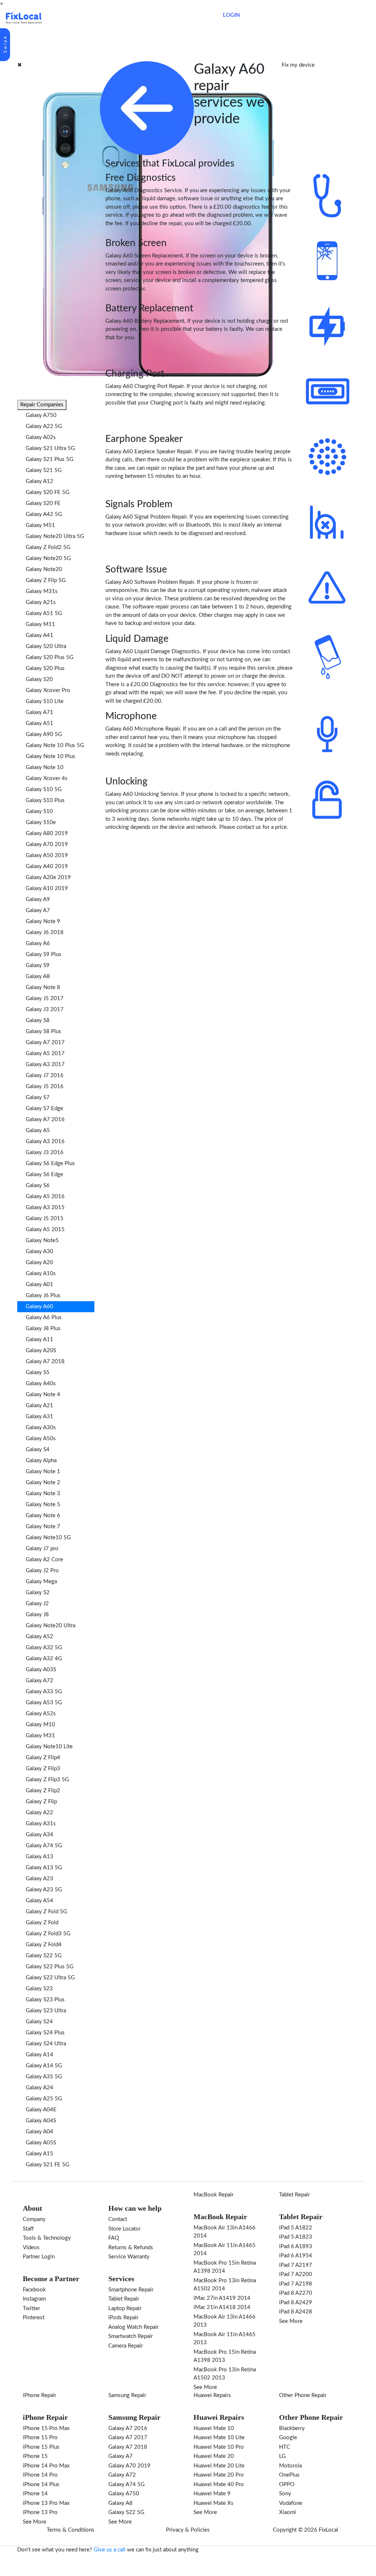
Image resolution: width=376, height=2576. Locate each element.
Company (34, 2219)
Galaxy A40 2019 (47, 866)
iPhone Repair (39, 2395)
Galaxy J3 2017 (45, 1009)
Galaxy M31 (40, 1736)
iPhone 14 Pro (40, 2475)
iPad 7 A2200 (296, 2274)
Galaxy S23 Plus (45, 2000)
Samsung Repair (127, 2395)
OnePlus (289, 2475)
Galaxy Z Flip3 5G (47, 1780)
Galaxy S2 (38, 1593)
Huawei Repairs (212, 2395)
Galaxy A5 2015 (45, 1230)
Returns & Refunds (131, 2248)
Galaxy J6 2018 (45, 932)
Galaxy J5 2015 (45, 1219)
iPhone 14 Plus (41, 2484)
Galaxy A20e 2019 (48, 877)
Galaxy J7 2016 (45, 1075)
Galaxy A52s (41, 1714)
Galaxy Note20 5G (48, 558)
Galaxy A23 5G (44, 1890)
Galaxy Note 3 (43, 1494)
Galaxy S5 (38, 1373)
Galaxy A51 (39, 723)
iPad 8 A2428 (296, 2312)
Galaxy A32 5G (44, 1648)
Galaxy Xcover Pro (48, 690)
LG (282, 2456)
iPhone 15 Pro (40, 2438)
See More (205, 2387)
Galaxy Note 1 (43, 1472)
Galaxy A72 (39, 1681)
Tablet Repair (124, 2299)
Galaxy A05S (41, 2143)
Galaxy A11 (39, 1340)
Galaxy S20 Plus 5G (50, 657)
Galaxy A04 (39, 2132)
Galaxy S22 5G (44, 1956)
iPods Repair (123, 2318)
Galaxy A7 (38, 910)
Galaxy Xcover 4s (47, 778)
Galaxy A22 (39, 1813)
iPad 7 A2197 (296, 2265)
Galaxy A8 (38, 976)
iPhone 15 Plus (41, 2447)
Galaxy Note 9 (43, 921)
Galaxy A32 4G (44, 1659)
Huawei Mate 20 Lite (219, 2466)
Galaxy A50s (41, 1439)
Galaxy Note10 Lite (49, 1747)
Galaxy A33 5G (44, 1692)
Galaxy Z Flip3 (43, 1769)
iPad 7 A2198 (296, 2284)
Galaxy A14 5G (44, 2066)
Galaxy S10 (39, 811)
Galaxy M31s (42, 591)
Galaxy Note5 (42, 1241)
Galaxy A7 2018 (45, 1362)
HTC (285, 2447)
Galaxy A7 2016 (45, 1119)
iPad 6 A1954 (296, 2256)
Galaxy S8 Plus (44, 1031)
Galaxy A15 (39, 2154)
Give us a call (110, 2550)
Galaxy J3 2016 (45, 1152)
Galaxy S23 (39, 1989)
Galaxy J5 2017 (45, 998)
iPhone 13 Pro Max (46, 2503)
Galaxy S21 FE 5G (48, 2165)
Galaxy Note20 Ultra (50, 1626)
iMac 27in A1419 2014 (222, 2298)
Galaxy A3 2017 (45, 1064)
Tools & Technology (47, 2238)
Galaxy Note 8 (43, 987)
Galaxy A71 (39, 712)
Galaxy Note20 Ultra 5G (55, 536)
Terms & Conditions (70, 2530)
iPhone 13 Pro (40, 2512)
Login (232, 15)
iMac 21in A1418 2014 (222, 2307)
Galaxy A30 (39, 1252)
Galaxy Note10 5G (48, 1538)
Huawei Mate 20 (214, 2456)
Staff (28, 2229)
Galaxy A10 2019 (47, 888)
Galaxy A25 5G (44, 2099)
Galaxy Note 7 (43, 1527)
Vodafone (291, 2503)
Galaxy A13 (39, 1857)
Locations (126, 18)
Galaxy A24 (39, 2088)
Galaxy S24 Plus (45, 2033)
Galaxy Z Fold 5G (46, 1912)
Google (288, 2438)
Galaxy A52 (39, 1637)
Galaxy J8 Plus (43, 1329)
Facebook (34, 2290)
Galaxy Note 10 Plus (50, 756)
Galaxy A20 (39, 1263)
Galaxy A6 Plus (44, 1318)
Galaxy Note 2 (43, 1483)
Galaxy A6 (38, 943)
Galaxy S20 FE (43, 503)
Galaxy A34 (39, 1835)
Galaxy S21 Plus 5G (50, 459)
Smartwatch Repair (131, 2336)
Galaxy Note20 (44, 569)
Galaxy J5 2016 (45, 1086)
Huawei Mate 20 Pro (219, 2475)
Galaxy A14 (39, 2055)
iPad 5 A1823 (296, 2237)
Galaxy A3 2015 (45, 1207)
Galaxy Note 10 (45, 767)
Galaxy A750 (41, 415)
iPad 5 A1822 (296, 2228)
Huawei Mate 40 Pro (219, 2484)
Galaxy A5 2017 (45, 1053)
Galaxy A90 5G (44, 734)
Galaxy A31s (41, 1824)
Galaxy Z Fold (42, 1923)
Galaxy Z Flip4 (43, 1758)
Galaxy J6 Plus (43, 1296)
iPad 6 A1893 (296, 2246)
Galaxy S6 (38, 1185)
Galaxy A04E (41, 2110)
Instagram (34, 2299)
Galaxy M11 (40, 624)
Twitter (31, 2308)
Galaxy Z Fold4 (44, 1945)
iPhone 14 (35, 2494)
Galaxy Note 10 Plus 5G (55, 745)
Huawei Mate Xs (214, 2503)
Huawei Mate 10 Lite (219, 2438)
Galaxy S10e (41, 822)
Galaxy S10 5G (44, 789)
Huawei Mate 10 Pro (219, 2447)
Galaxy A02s (41, 437)
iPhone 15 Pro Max (46, 2428)
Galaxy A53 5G (44, 1703)
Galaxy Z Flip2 (43, 1791)
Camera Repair (126, 2346)
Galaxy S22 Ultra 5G (50, 1978)
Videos (31, 2248)
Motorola (290, 2466)
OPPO (287, 2484)
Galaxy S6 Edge (44, 1174)
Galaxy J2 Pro (42, 1571)
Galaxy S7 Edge (44, 1108)
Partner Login (39, 2257)
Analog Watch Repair (133, 2327)
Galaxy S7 (38, 1097)
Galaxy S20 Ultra (46, 646)
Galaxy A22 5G (44, 426)
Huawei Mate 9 (212, 2494)
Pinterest (34, 2318)
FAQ (114, 2238)
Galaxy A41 (39, 635)
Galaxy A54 (39, 1901)
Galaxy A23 (39, 1879)
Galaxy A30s (41, 1428)
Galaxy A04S (41, 2121)
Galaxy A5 (38, 1130)
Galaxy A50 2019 (47, 855)
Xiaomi (288, 2512)
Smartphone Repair (131, 2290)
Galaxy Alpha (41, 1461)
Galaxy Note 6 (43, 1516)
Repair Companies (42, 405)
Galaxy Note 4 (43, 1395)
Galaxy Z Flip (41, 1802)
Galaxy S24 (39, 2022)
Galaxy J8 (37, 1615)
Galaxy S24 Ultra (46, 2044)
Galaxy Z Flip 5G (46, 580)
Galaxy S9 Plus (44, 954)
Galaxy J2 (37, 1604)
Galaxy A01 (39, 1285)
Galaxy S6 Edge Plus (50, 1163)
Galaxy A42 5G (44, 514)
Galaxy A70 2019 (47, 844)
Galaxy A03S (41, 1670)
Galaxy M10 (40, 1725)
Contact (176, 18)
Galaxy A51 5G (44, 613)
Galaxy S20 (39, 679)
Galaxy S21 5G (44, 470)
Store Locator (124, 2229)
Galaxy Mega (41, 1582)
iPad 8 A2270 (296, 2293)
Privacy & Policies (188, 2530)
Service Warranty (129, 2257)
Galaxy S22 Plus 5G (50, 1967)
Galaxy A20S (41, 1351)
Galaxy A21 (39, 1406)
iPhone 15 (35, 2456)
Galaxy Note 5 (43, 1505)
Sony (285, 2494)
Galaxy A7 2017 (45, 1042)
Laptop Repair (125, 2308)
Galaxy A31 (39, 1417)
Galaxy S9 (38, 965)
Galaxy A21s (41, 602)
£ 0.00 (203, 15)
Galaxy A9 (38, 899)
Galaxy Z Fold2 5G (48, 547)
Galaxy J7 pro (42, 1549)
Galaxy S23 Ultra (46, 2011)
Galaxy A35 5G (44, 2077)
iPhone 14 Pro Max (46, 2466)
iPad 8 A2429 (296, 2303)
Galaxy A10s (41, 1274)
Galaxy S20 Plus (45, 668)
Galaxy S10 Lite (45, 701)
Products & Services (85, 18)
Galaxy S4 (38, 1450)
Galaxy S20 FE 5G (48, 492)
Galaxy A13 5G (44, 1868)
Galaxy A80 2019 (47, 833)
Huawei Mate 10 (214, 2428)
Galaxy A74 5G (44, 1846)
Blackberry (292, 2428)
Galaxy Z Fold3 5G (48, 1934)
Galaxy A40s (41, 1384)
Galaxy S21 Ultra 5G (50, 448)
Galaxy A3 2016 (45, 1141)
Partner (152, 18)
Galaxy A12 (39, 481)
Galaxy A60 (39, 1307)
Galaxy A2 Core (44, 1560)
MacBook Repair (214, 2195)
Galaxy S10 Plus (45, 800)
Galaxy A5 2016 (45, 1196)
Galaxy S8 (38, 1020)
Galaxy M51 (40, 525)
